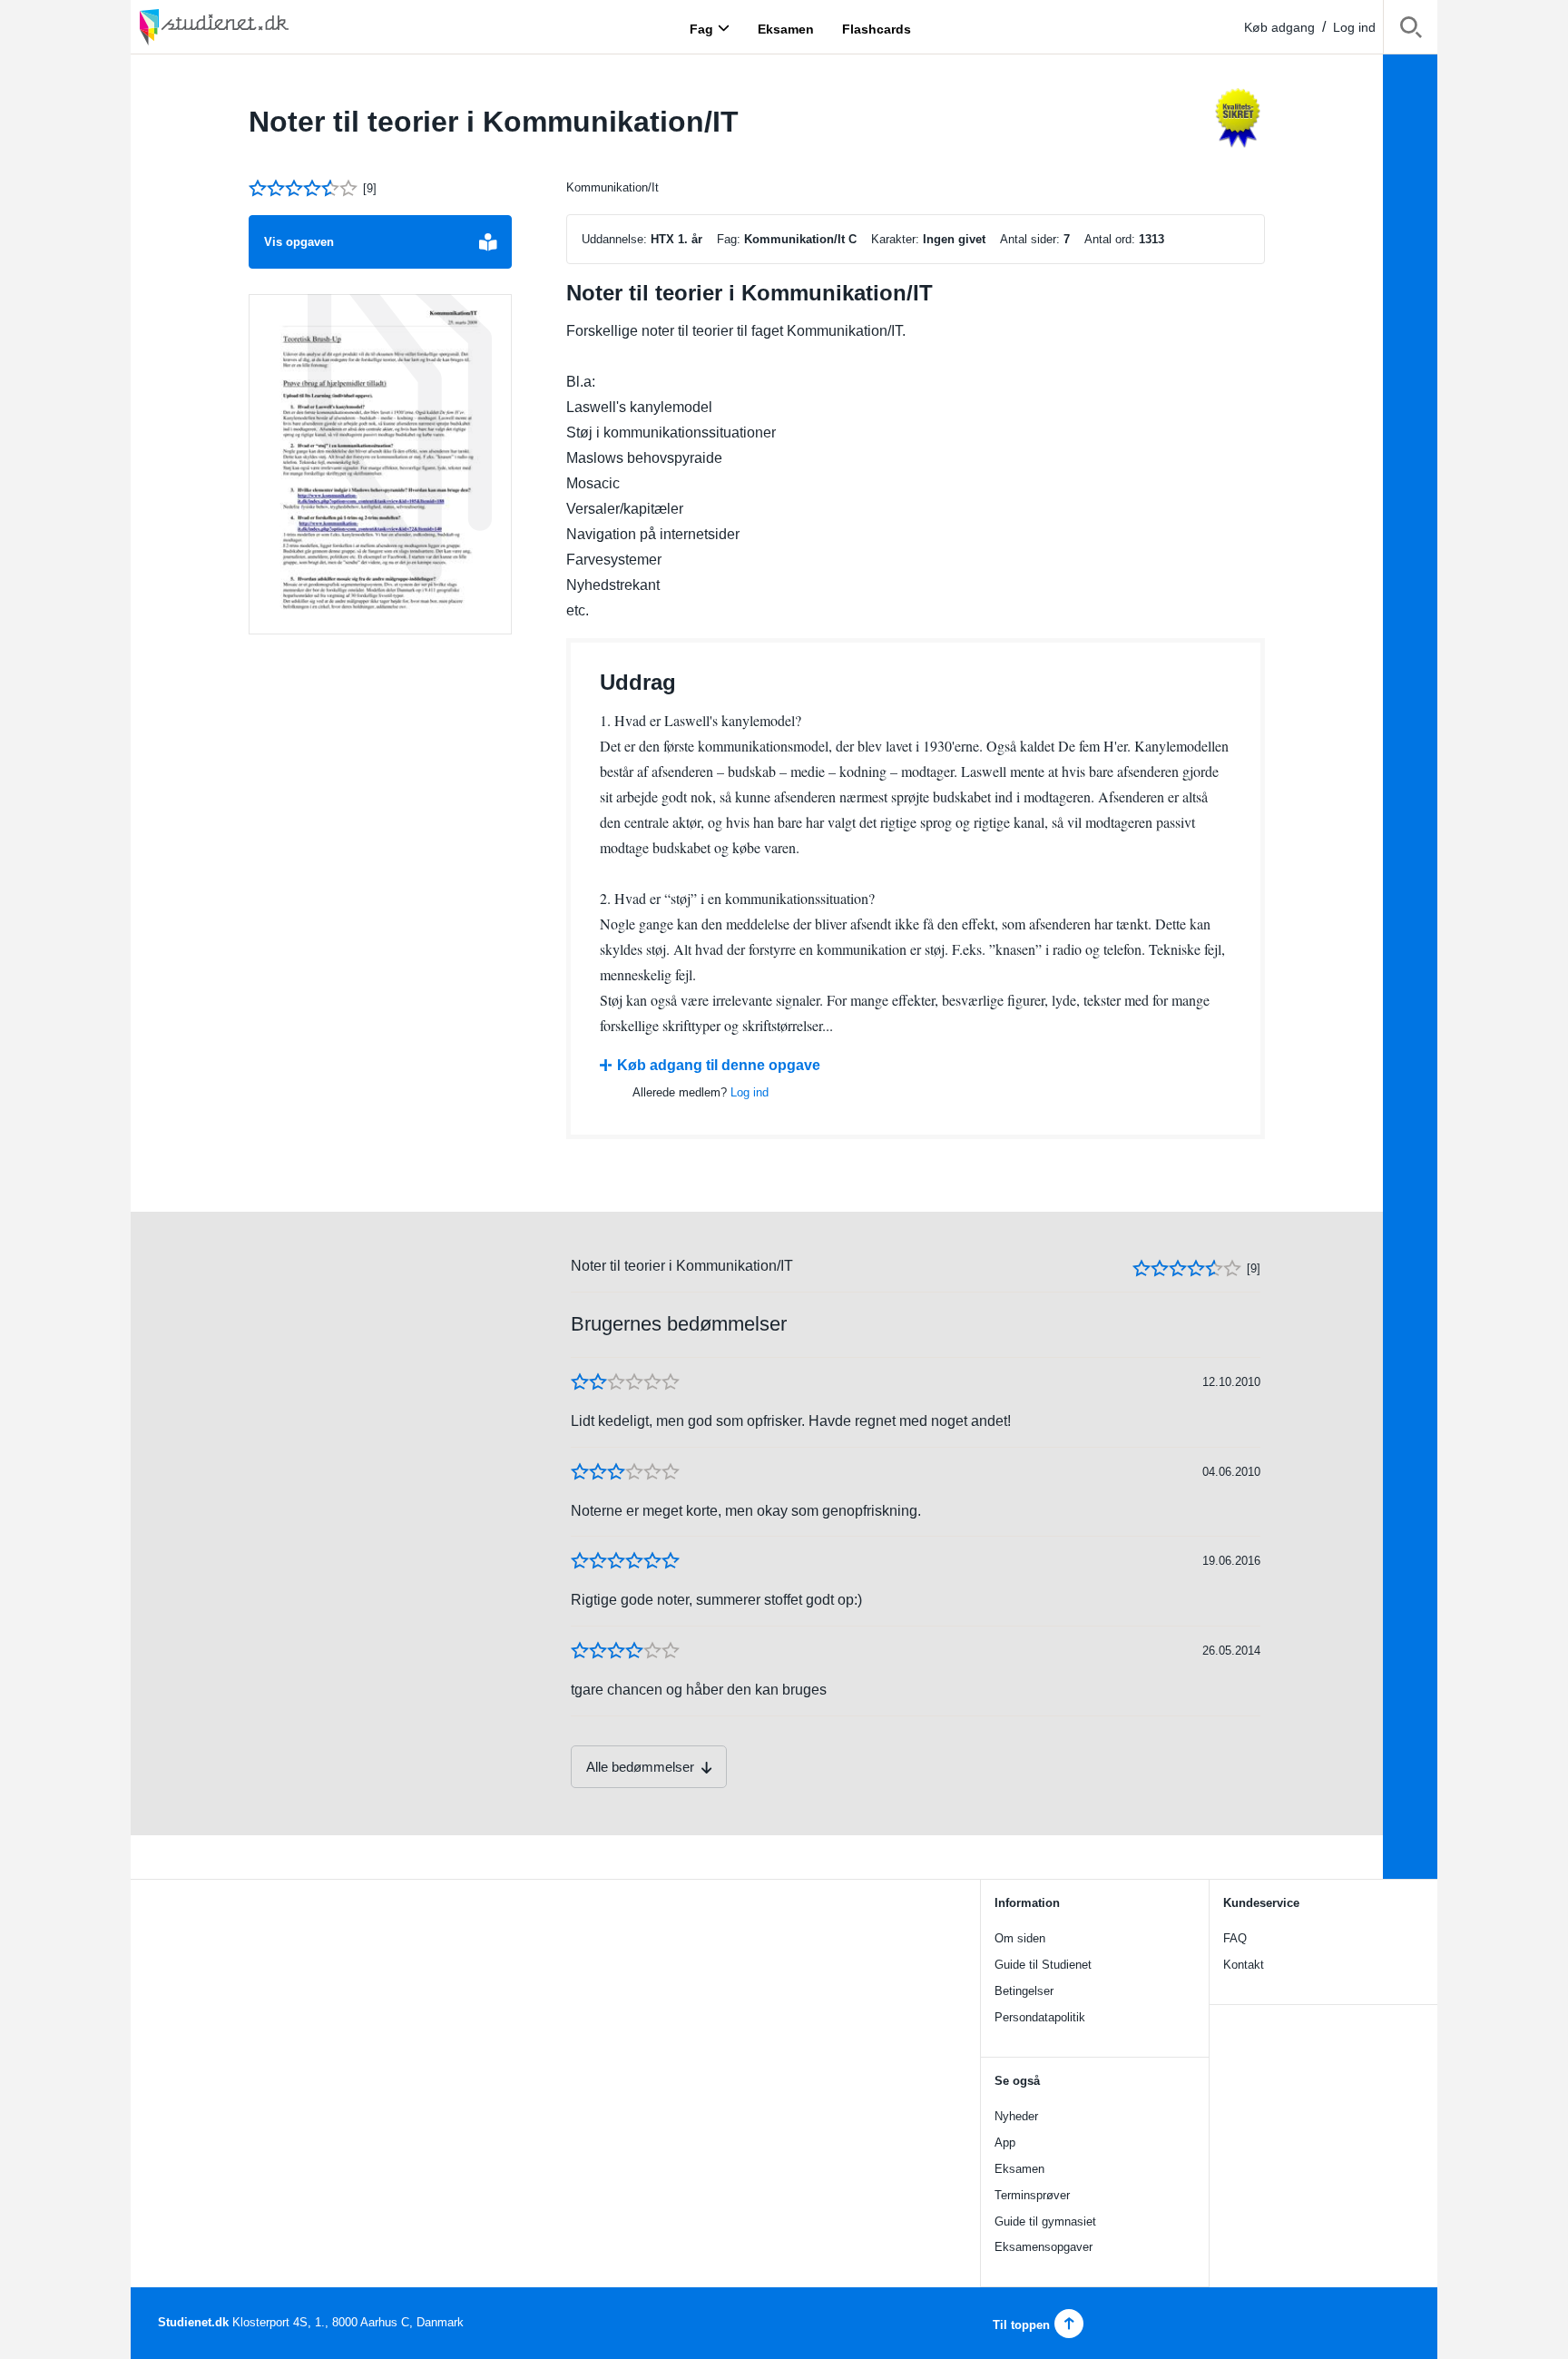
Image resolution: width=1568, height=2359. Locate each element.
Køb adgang (1279, 27)
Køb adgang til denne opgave (719, 1065)
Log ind (1354, 27)
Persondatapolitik (1040, 2017)
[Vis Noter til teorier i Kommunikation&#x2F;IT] (380, 465)
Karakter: (895, 239)
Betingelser (1024, 1991)
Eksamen (1019, 2169)
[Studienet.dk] (258, 27)
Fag (701, 28)
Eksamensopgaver (1044, 2247)
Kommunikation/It (612, 187)
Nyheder (1016, 2116)
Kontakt (1244, 1965)
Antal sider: (1030, 239)
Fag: (729, 239)
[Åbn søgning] (1411, 30)
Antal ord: (1110, 239)
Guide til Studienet (1043, 1965)
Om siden (1020, 1938)
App (1005, 2143)
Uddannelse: (614, 239)
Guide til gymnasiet (1045, 2221)
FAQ (1235, 1938)
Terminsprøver (1032, 2195)
